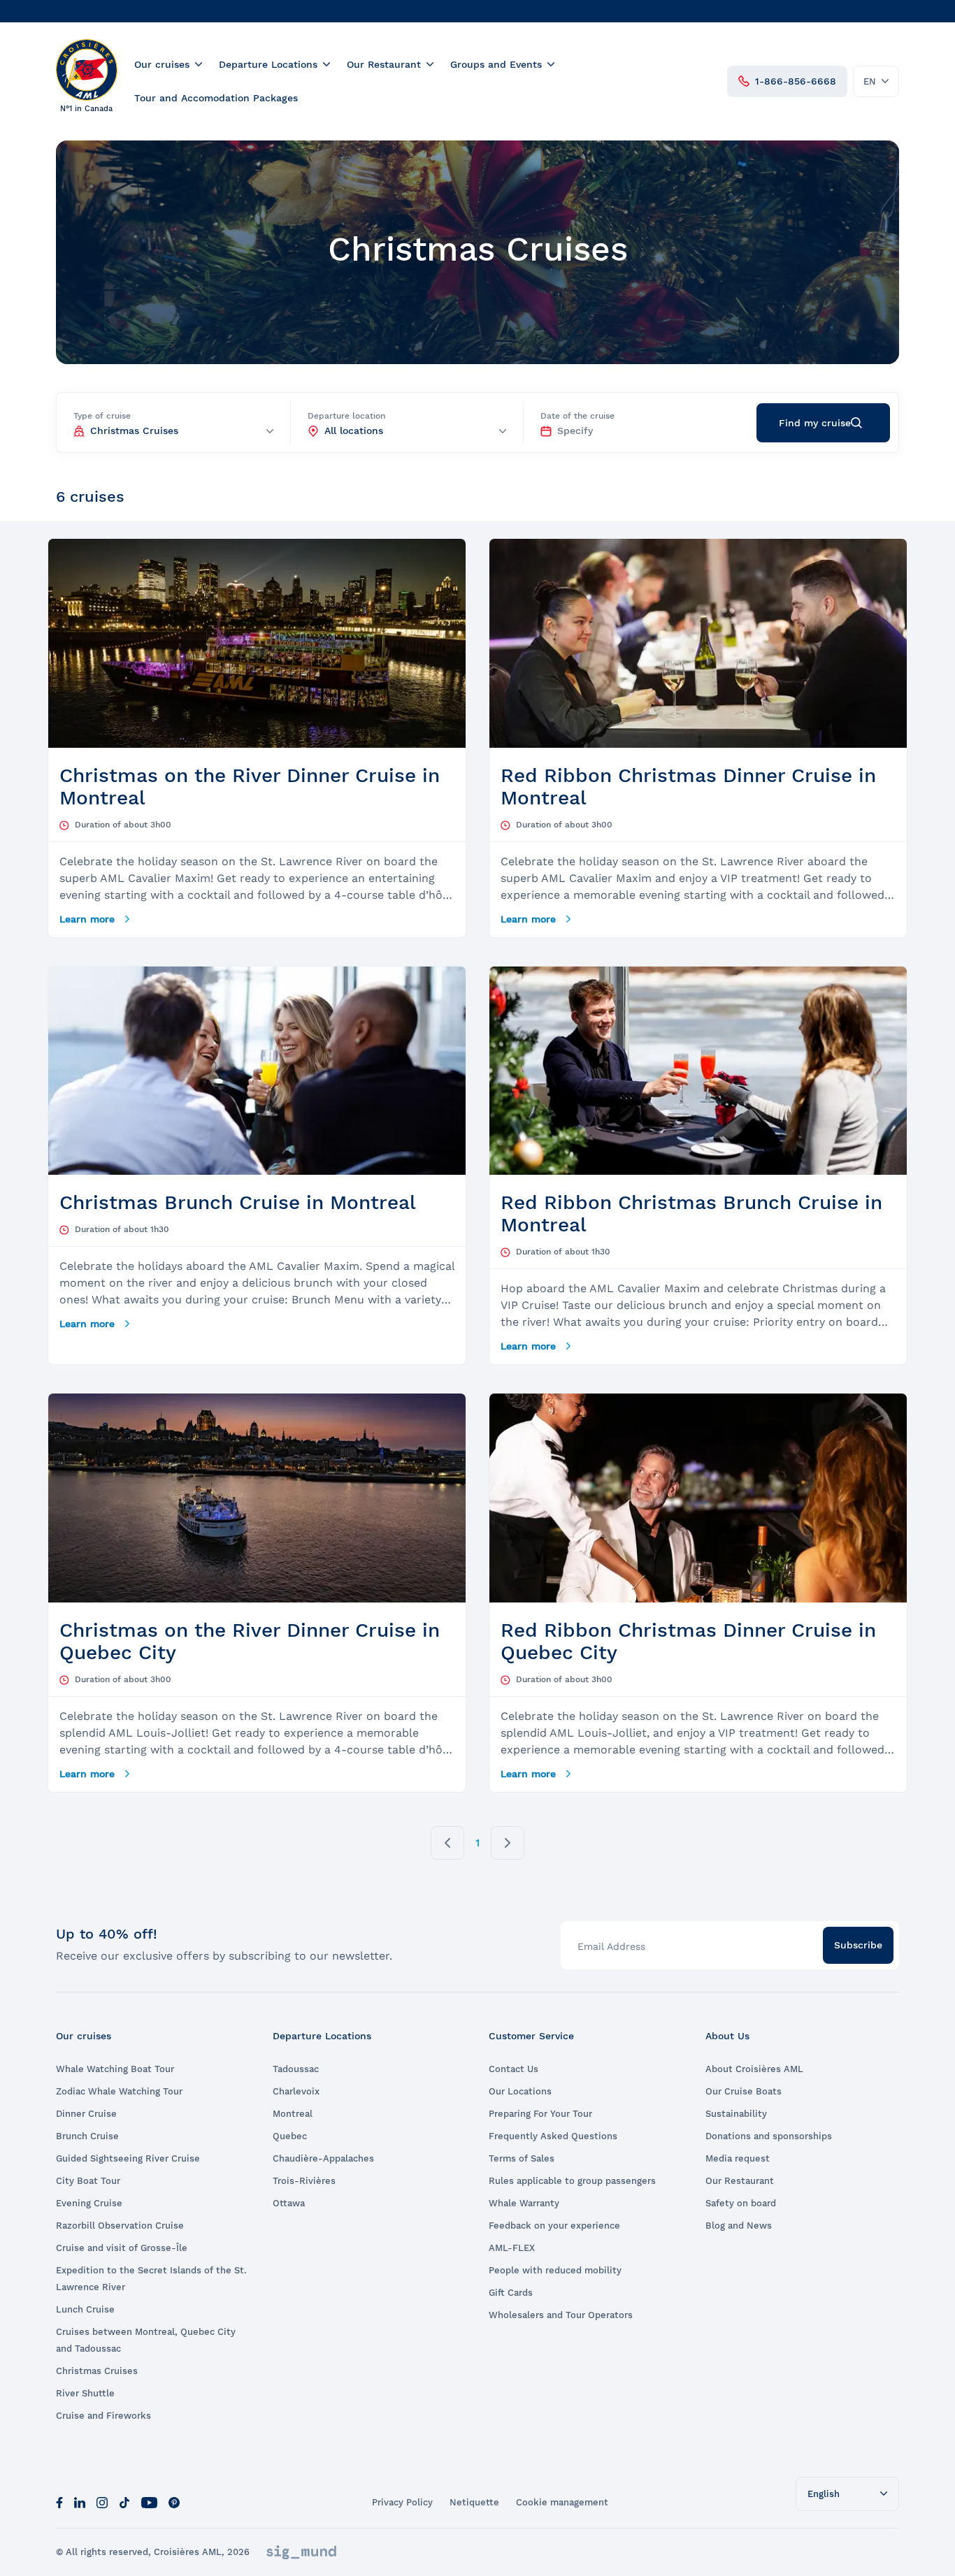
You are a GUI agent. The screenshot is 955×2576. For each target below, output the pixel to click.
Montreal (293, 2114)
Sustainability (736, 2114)
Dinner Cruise (86, 2114)
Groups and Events (496, 64)
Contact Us (514, 2069)
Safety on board (741, 2203)
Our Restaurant (384, 64)
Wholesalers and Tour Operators (561, 2315)
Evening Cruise (89, 2203)
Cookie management (562, 2502)
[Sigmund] (301, 2552)
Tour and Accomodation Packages (216, 98)
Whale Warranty (524, 2203)
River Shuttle (85, 2393)
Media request (738, 2158)
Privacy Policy (402, 2502)
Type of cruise (102, 416)
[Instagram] (102, 2502)
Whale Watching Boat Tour (115, 2069)
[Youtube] (149, 2502)
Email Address (611, 1946)
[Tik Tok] (124, 2502)
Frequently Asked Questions (553, 2136)
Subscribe (858, 1945)
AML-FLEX (512, 2248)
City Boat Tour (88, 2181)
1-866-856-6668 (796, 81)
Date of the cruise (577, 416)
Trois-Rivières (304, 2181)
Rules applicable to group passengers (572, 2181)
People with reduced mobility (555, 2270)
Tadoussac (296, 2069)
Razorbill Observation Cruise (120, 2226)
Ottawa (289, 2203)
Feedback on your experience (554, 2226)
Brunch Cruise (87, 2136)
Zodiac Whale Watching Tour (119, 2091)
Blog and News (739, 2226)
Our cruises (162, 64)
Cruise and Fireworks (103, 2416)
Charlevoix (296, 2091)
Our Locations (520, 2091)
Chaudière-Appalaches (323, 2158)
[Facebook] (59, 2502)
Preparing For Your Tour (540, 2114)
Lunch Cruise (85, 2309)
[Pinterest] (174, 2502)
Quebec (290, 2136)
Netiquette (474, 2502)
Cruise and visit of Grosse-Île (122, 2248)
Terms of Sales (522, 2158)
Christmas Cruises (97, 2371)
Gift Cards (511, 2293)
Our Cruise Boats (744, 2091)
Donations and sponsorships (769, 2136)
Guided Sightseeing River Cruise (128, 2158)
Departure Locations (268, 64)
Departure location (346, 416)
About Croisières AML (754, 2069)
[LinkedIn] (80, 2502)
